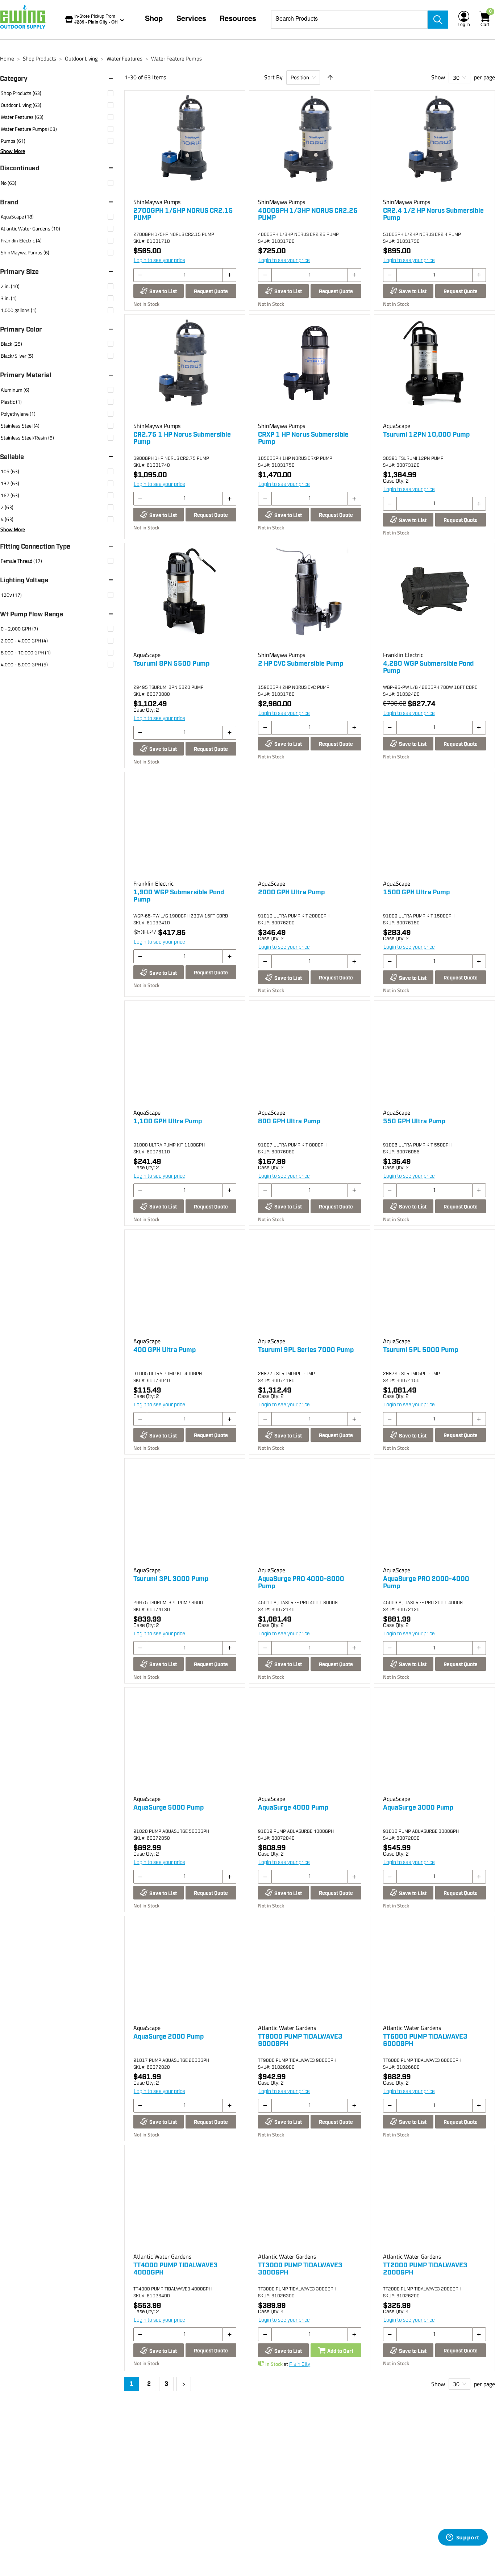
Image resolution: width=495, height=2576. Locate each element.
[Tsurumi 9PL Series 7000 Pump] (309, 1285)
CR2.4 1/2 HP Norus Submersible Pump (433, 215)
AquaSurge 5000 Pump (169, 1808)
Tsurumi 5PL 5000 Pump (421, 1350)
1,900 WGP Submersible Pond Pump (179, 896)
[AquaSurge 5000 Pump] (185, 1743)
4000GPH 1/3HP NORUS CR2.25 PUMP (308, 215)
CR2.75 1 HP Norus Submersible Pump (182, 438)
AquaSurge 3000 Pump (418, 1808)
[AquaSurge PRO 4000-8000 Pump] (309, 1514)
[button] (60, 79)
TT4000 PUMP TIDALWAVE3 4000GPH (176, 2269)
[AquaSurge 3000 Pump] (434, 1743)
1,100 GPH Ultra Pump (168, 1121)
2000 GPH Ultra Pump (291, 892)
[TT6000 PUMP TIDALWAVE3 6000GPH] (434, 1971)
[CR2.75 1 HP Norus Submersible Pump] (185, 370)
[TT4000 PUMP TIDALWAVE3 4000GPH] (185, 2200)
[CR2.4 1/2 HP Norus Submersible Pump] (434, 146)
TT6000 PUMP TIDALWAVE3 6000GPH (425, 2040)
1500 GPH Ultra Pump (416, 892)
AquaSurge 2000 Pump (169, 2037)
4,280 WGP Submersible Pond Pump (428, 667)
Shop (154, 20)
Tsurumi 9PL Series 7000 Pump (306, 1350)
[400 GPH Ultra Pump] (185, 1285)
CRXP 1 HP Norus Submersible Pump (303, 438)
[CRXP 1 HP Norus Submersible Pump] (309, 370)
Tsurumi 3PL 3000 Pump (171, 1579)
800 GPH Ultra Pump (289, 1121)
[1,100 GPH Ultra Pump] (185, 1056)
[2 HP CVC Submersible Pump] (309, 598)
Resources (238, 20)
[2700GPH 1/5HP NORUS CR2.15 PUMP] (185, 146)
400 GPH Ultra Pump (165, 1350)
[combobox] (349, 20)
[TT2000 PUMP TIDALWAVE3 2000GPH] (434, 2200)
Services (191, 20)
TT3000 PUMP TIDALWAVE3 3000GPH (300, 2269)
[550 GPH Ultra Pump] (434, 1056)
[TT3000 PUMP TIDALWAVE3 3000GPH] (309, 2200)
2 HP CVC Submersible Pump (301, 664)
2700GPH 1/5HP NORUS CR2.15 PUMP (183, 215)
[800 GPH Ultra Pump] (309, 1056)
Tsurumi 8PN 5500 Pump (171, 664)
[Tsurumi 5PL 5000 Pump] (434, 1285)
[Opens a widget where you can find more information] (463, 2538)
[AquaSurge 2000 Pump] (185, 1971)
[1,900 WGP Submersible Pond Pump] (185, 827)
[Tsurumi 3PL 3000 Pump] (185, 1514)
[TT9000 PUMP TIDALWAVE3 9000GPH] (309, 1971)
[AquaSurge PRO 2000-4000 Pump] (434, 1514)
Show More (13, 151)
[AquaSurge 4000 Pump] (309, 1743)
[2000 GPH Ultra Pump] (309, 827)
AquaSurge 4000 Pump (293, 1808)
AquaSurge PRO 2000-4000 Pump (426, 1583)
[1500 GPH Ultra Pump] (434, 827)
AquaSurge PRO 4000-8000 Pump (301, 1583)
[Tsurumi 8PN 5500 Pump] (185, 598)
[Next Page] (184, 2384)
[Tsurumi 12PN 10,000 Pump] (434, 370)
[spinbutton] (185, 275)
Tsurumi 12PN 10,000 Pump (426, 435)
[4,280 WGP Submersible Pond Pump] (434, 598)
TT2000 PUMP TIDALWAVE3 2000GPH (425, 2269)
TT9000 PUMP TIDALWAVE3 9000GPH (300, 2040)
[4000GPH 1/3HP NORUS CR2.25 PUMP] (309, 146)
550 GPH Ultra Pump (414, 1121)
